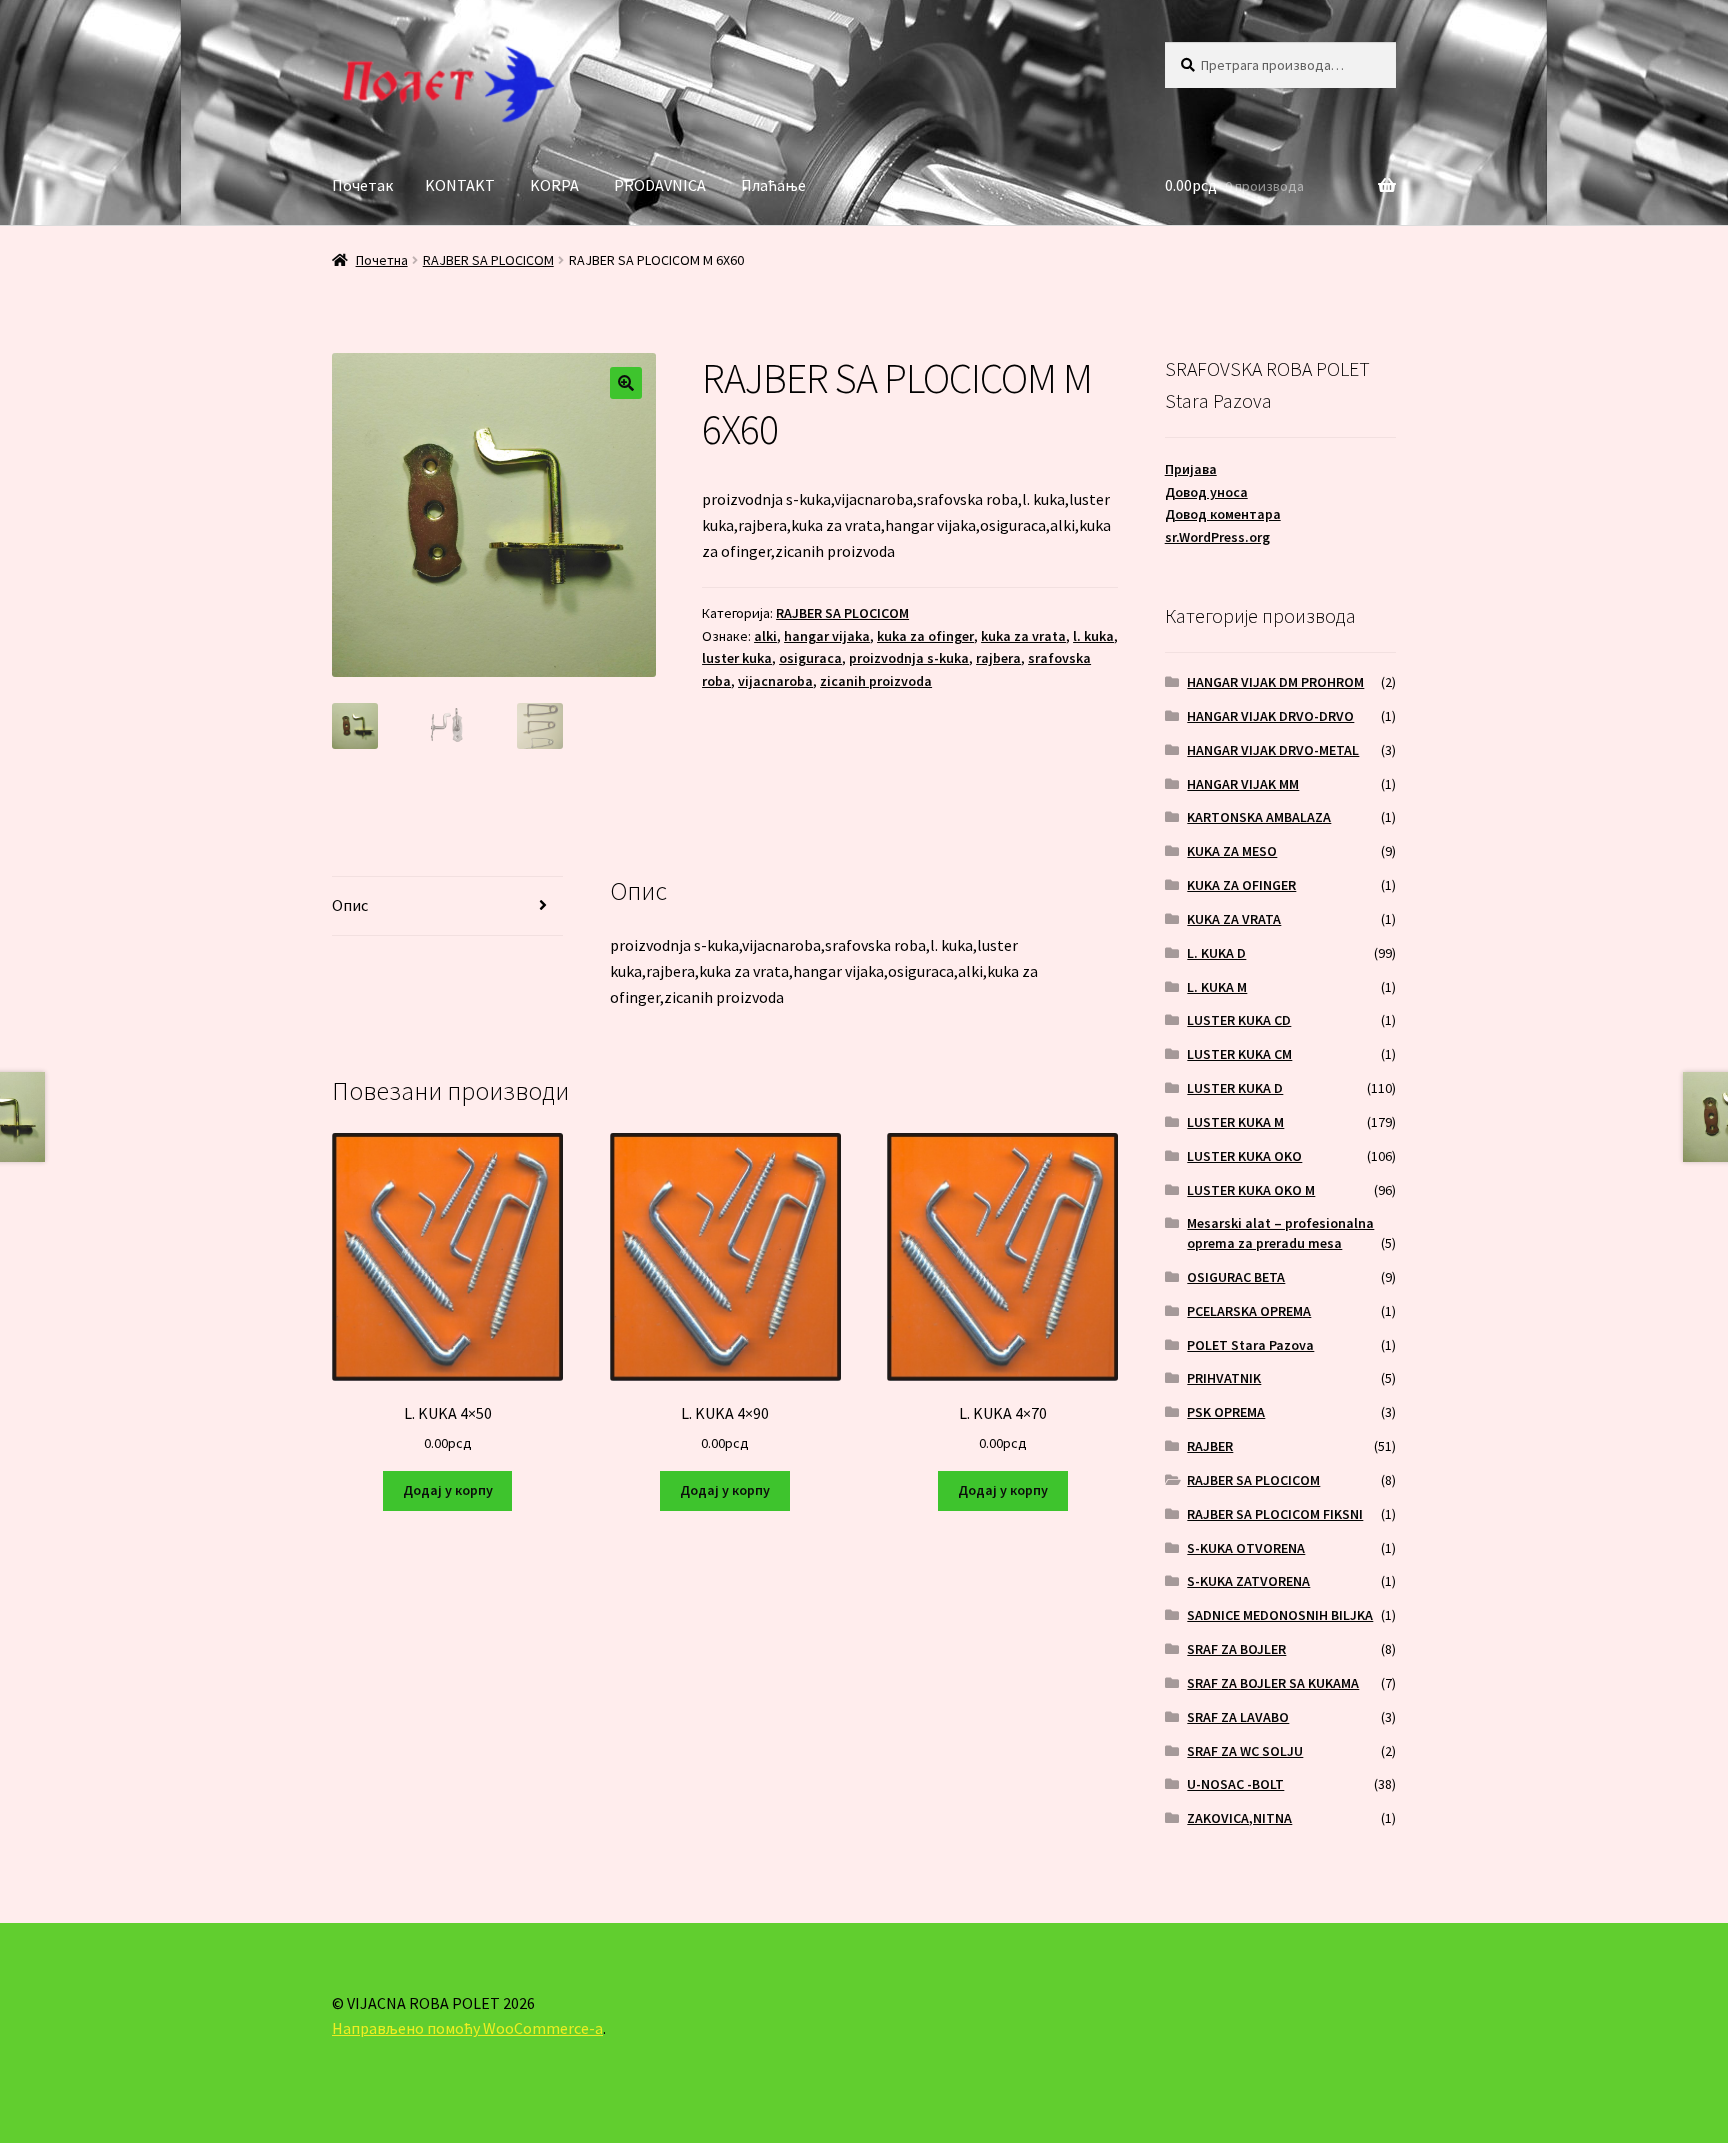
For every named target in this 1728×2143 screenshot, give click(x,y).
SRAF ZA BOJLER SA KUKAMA (1273, 1683)
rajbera (998, 658)
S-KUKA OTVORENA (1246, 1548)
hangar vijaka (827, 636)
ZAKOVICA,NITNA (1239, 1818)
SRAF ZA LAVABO (1238, 1717)
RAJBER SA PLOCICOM (488, 260)
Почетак (362, 185)
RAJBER (1210, 1446)
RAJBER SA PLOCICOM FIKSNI (1275, 1514)
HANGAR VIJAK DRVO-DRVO (1270, 716)
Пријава (1191, 469)
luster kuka (737, 658)
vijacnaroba (775, 681)
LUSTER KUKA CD (1239, 1020)
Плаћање (773, 185)
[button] (626, 383)
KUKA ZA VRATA (1234, 919)
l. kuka (1093, 636)
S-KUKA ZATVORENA (1248, 1581)
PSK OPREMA (1226, 1412)
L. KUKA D (1216, 953)
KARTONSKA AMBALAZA (1259, 817)
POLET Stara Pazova (1250, 1345)
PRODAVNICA (660, 185)
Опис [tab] (350, 905)
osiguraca (810, 658)
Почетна (382, 260)
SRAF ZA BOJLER (1236, 1649)
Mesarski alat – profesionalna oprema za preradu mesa (1280, 1233)
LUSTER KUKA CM (1239, 1054)
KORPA (554, 185)
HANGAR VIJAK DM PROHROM (1275, 682)
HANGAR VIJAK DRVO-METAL (1273, 750)
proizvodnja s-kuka (909, 658)
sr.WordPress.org (1217, 537)
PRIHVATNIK (1224, 1378)
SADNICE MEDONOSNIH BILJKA (1280, 1615)
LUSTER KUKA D (1235, 1088)
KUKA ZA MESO (1232, 851)
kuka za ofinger (925, 636)
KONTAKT (460, 185)
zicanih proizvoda (876, 681)
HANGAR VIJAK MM (1243, 784)
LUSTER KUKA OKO (1244, 1156)
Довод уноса (1206, 492)
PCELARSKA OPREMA (1249, 1311)
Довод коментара (1223, 514)
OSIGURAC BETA (1236, 1277)
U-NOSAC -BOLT (1235, 1784)
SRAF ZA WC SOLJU (1245, 1751)
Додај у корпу (448, 1490)
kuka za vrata (1023, 636)
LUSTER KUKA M (1235, 1122)
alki (765, 636)
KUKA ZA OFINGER (1241, 885)
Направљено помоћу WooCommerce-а (467, 2028)
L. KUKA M (1217, 987)
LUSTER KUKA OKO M (1251, 1190)
